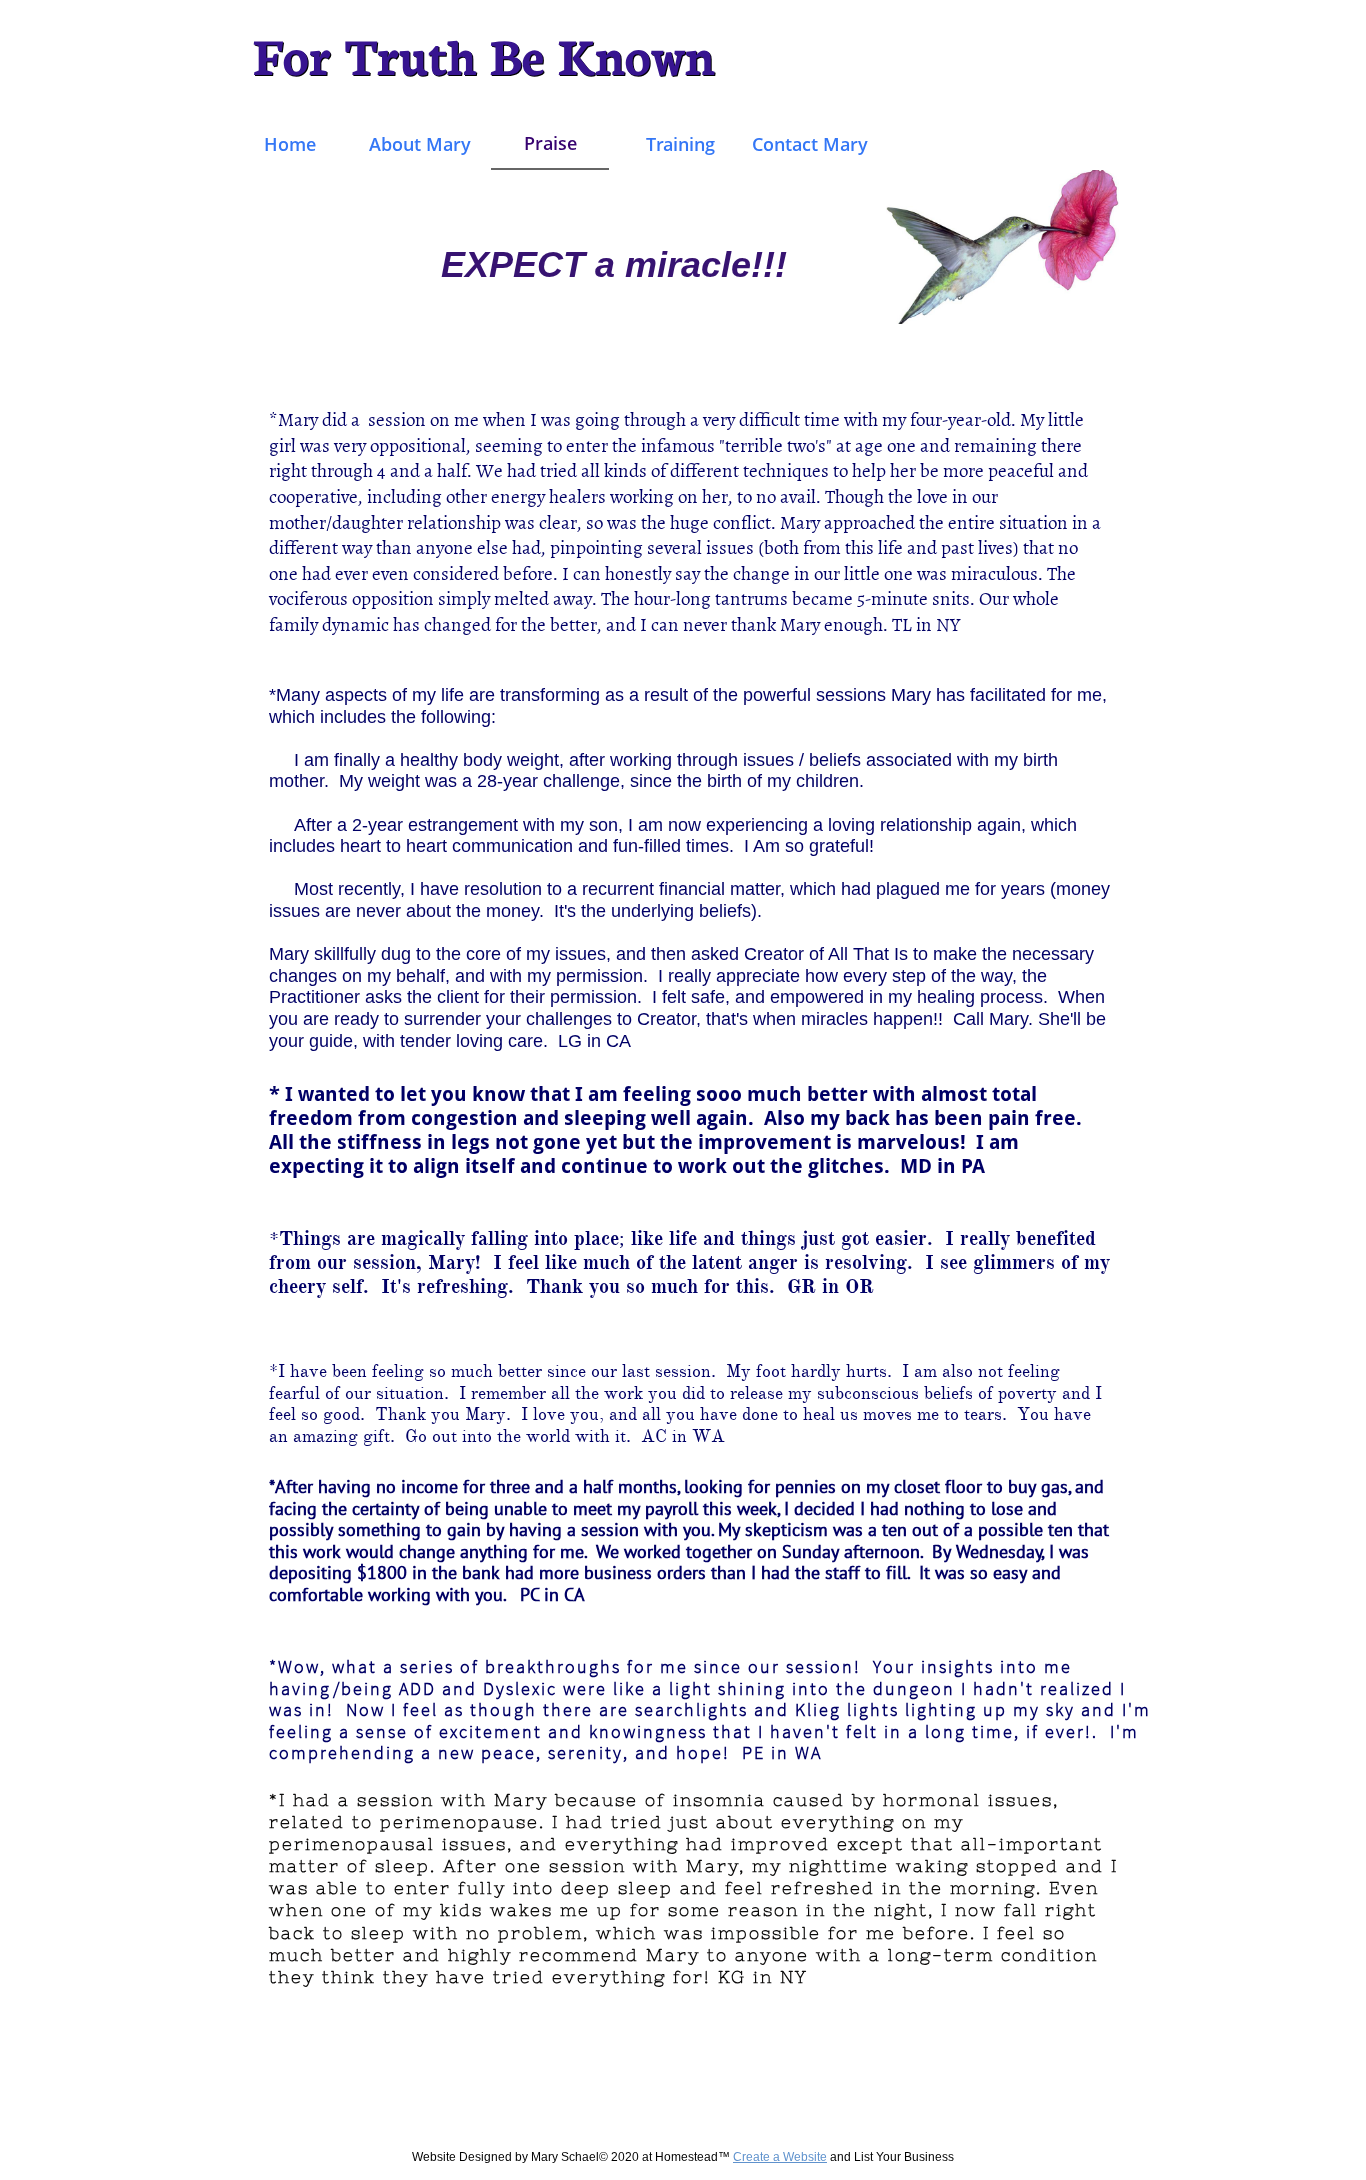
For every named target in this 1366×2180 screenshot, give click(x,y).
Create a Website (780, 2157)
